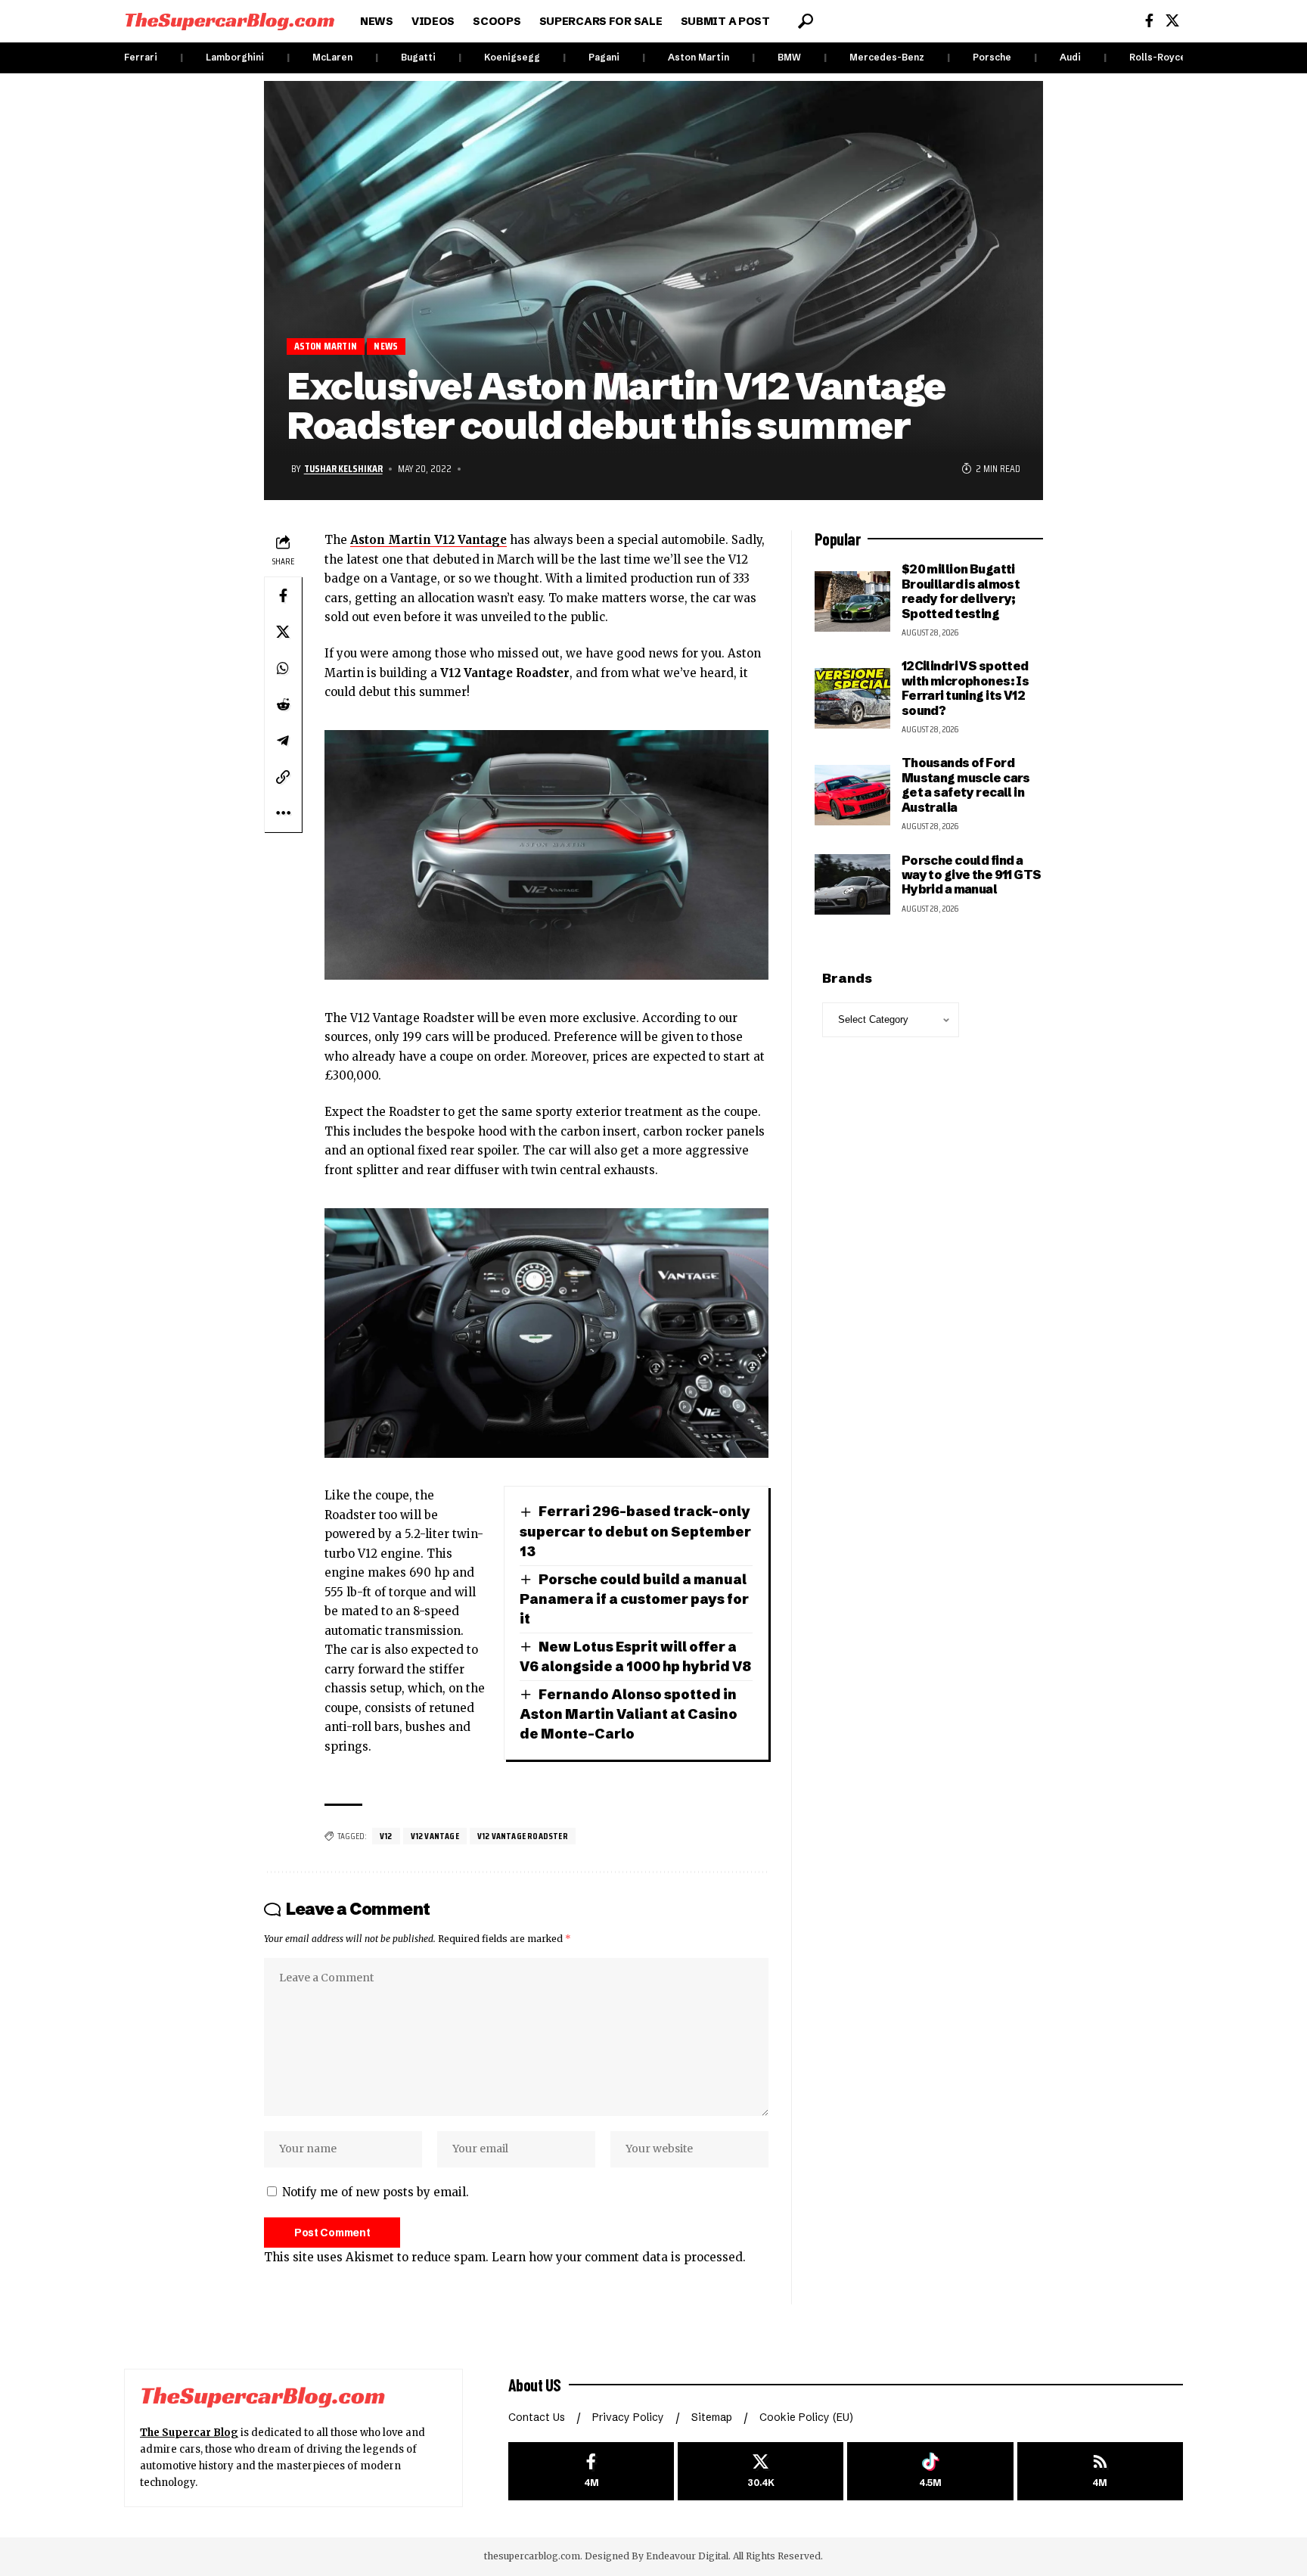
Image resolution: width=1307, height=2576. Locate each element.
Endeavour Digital (687, 2556)
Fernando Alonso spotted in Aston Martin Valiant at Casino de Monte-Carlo (629, 1714)
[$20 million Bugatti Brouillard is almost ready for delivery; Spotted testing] (852, 601)
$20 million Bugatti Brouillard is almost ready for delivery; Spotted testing (961, 591)
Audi (1070, 57)
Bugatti (418, 57)
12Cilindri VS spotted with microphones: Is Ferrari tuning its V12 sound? (966, 688)
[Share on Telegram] (283, 741)
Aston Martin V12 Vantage (428, 540)
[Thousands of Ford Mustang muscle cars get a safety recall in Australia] (852, 795)
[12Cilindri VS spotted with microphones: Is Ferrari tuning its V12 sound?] (852, 698)
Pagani (604, 57)
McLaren (332, 57)
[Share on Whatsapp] (283, 668)
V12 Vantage (435, 1836)
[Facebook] (1149, 21)
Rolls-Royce (1158, 57)
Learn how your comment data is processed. (619, 2257)
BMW (789, 57)
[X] (1172, 21)
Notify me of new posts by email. (376, 2192)
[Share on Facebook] (283, 595)
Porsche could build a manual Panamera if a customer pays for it (634, 1599)
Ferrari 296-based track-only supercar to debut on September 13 (635, 1531)
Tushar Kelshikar (343, 468)
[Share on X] (283, 632)
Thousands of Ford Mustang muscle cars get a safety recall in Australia (966, 785)
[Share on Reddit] (283, 704)
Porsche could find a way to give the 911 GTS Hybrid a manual (972, 875)
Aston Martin (699, 57)
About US (535, 2385)
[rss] (1100, 2471)
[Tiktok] (930, 2471)
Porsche (992, 57)
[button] (806, 21)
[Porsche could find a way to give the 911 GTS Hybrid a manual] (852, 884)
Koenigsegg (512, 57)
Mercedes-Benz (887, 57)
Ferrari (141, 57)
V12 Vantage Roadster (523, 1836)
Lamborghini (235, 57)
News (386, 346)
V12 (386, 1836)
